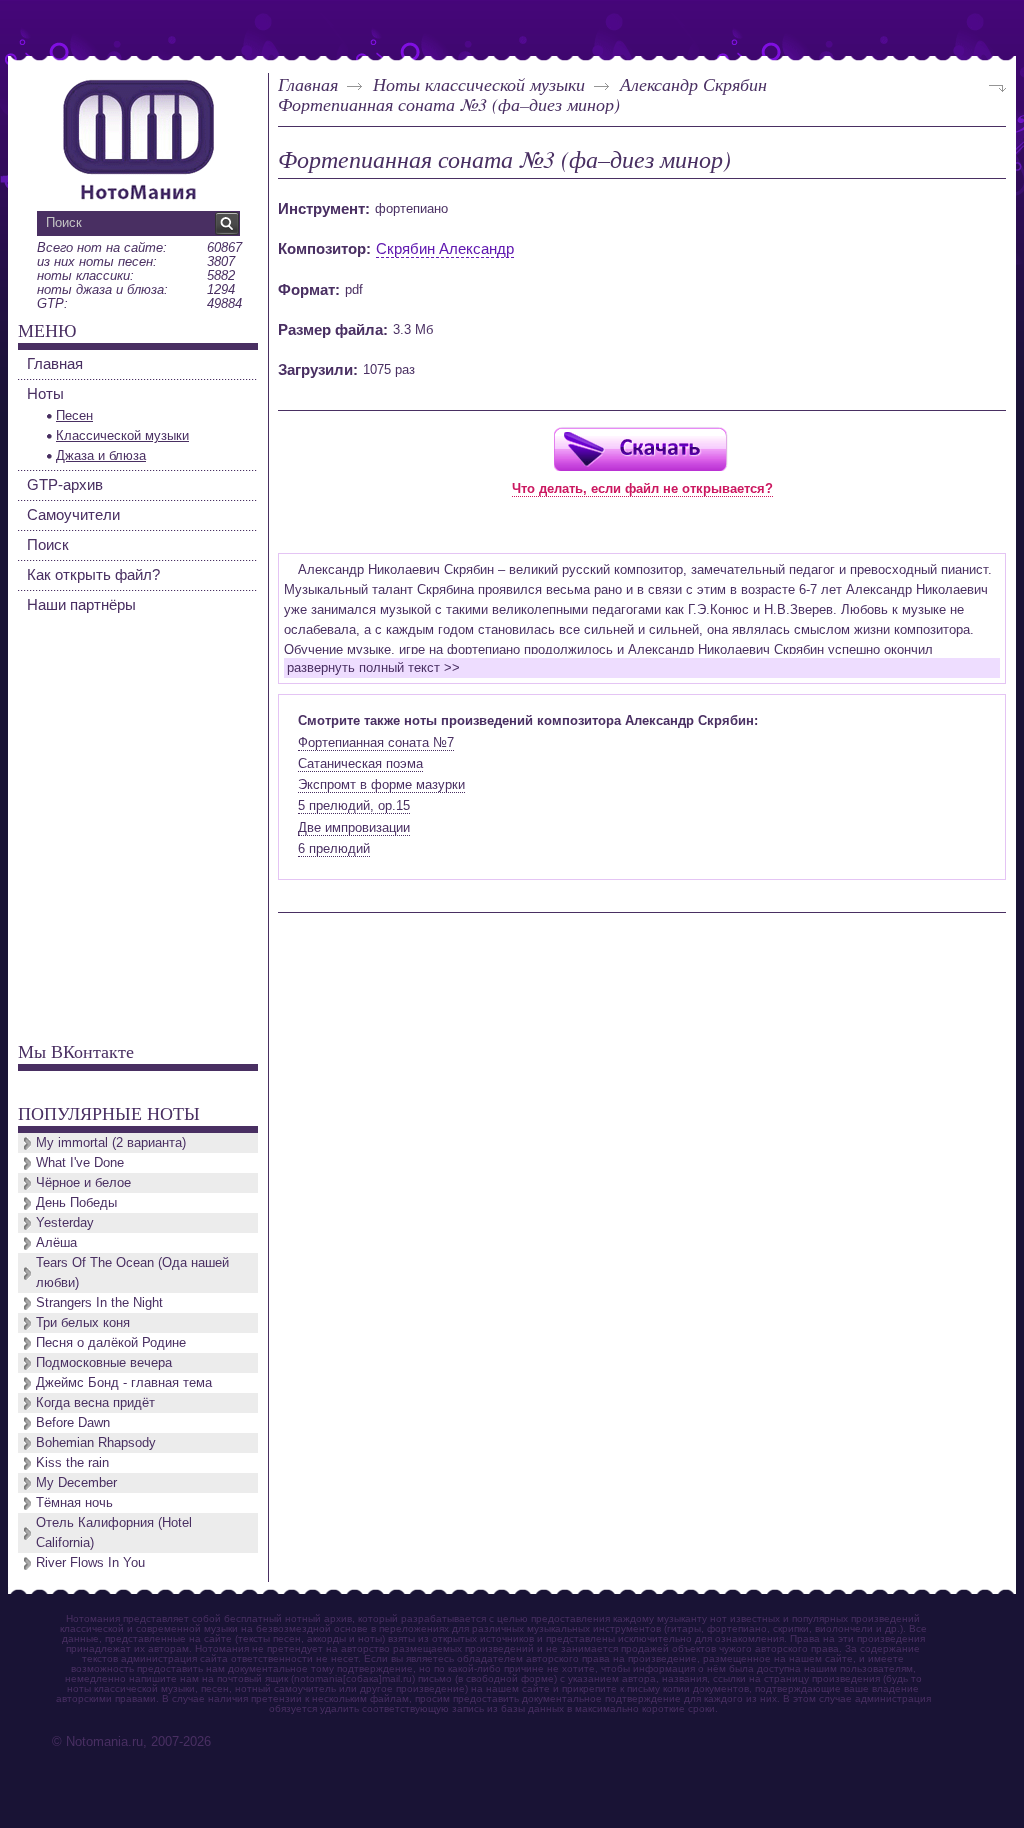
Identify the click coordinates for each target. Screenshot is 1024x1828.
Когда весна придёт (95, 1402)
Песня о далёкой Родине (111, 1342)
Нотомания (138, 137)
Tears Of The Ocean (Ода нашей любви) (132, 1272)
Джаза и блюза (101, 455)
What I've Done (80, 1162)
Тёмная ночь (74, 1502)
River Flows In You (90, 1562)
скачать (640, 448)
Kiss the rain (72, 1462)
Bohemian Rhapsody (96, 1442)
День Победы (76, 1202)
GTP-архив (65, 484)
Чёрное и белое (83, 1182)
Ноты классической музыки (479, 84)
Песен (74, 415)
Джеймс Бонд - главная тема (124, 1382)
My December (76, 1482)
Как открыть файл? (93, 574)
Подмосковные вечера (104, 1362)
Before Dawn (73, 1422)
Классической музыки (122, 435)
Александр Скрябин (693, 84)
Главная (308, 84)
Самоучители (73, 514)
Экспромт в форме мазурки (381, 784)
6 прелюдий (334, 848)
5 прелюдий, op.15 (354, 805)
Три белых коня (83, 1322)
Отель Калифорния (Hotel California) (114, 1532)
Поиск (48, 544)
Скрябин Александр (445, 248)
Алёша (56, 1242)
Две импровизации (354, 827)
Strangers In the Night (99, 1302)
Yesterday (65, 1222)
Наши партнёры (81, 604)
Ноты (45, 393)
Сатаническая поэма (360, 763)
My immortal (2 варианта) (111, 1142)
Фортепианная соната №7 (376, 742)
